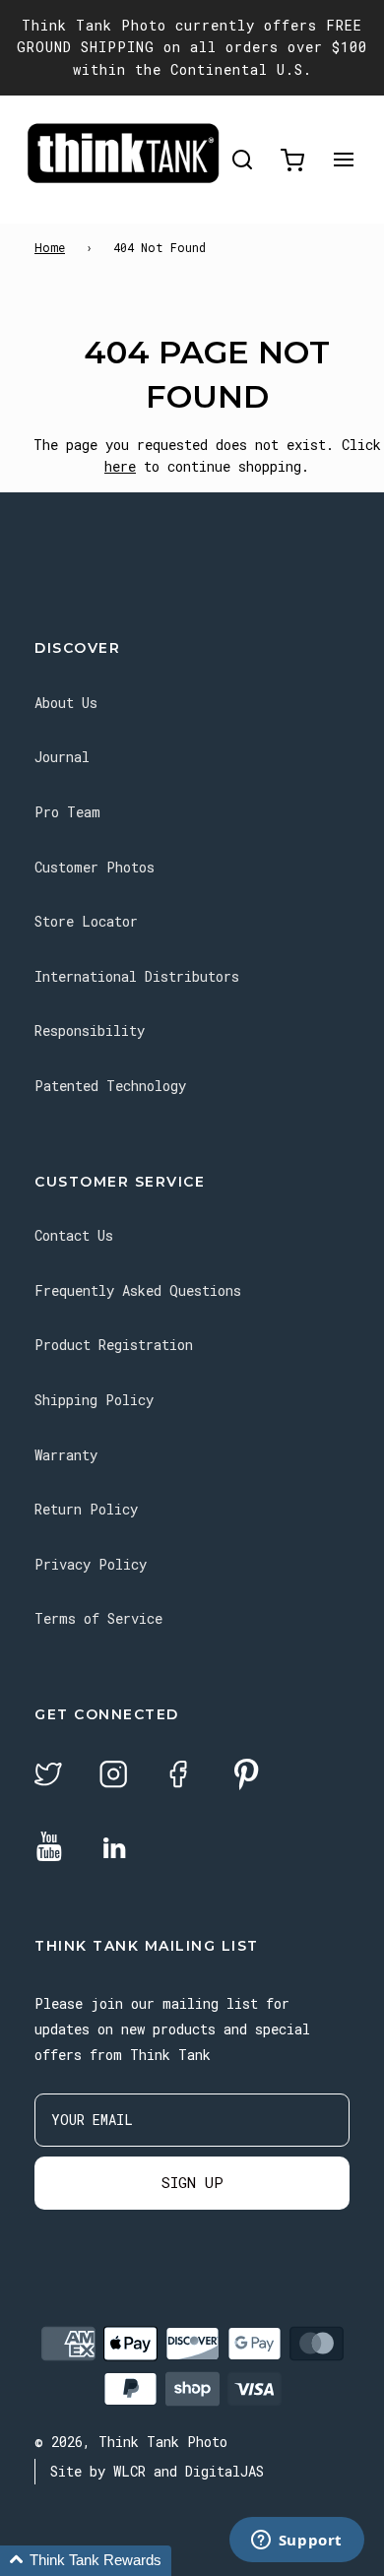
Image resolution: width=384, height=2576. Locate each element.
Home (50, 247)
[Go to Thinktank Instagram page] (113, 1777)
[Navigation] (344, 160)
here (120, 466)
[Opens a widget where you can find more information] (296, 2542)
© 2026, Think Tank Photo (131, 2442)
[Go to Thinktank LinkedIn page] (114, 1849)
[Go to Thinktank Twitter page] (48, 1777)
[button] (86, 2561)
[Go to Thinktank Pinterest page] (246, 1776)
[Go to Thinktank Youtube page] (49, 1848)
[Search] (242, 160)
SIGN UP (192, 2182)
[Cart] (292, 160)
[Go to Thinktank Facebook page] (178, 1777)
